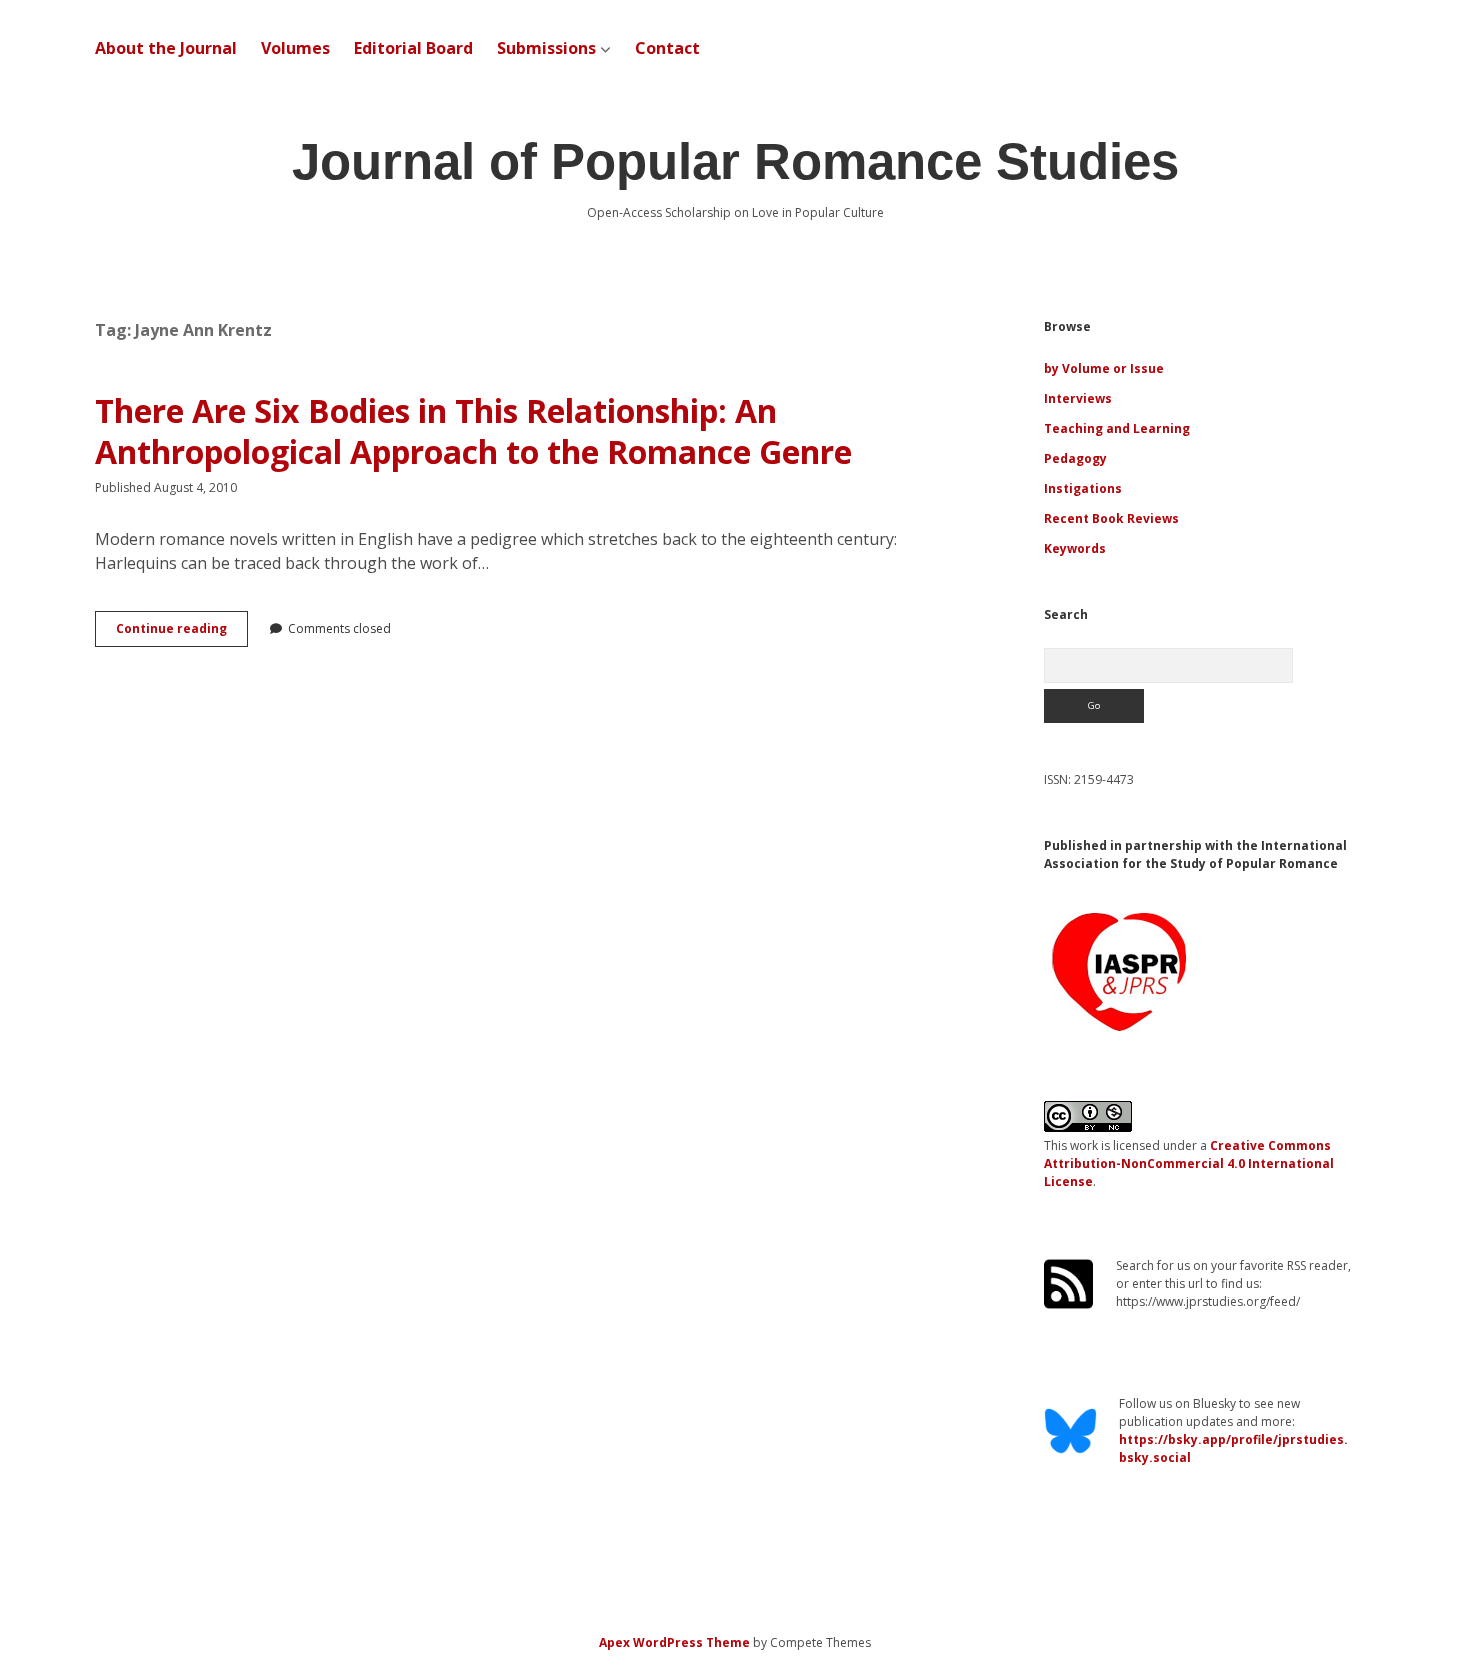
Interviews (1078, 398)
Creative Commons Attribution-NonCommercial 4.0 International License (1189, 1163)
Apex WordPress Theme (674, 1642)
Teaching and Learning (1117, 428)
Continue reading (182, 633)
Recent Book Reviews (1111, 518)
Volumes (295, 48)
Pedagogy (1075, 458)
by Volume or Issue (1104, 368)
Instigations (1083, 488)
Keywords (1075, 548)
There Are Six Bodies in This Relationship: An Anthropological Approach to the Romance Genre (473, 431)
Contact (667, 48)
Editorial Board (413, 48)
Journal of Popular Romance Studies (735, 161)
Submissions (546, 48)
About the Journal (166, 48)
